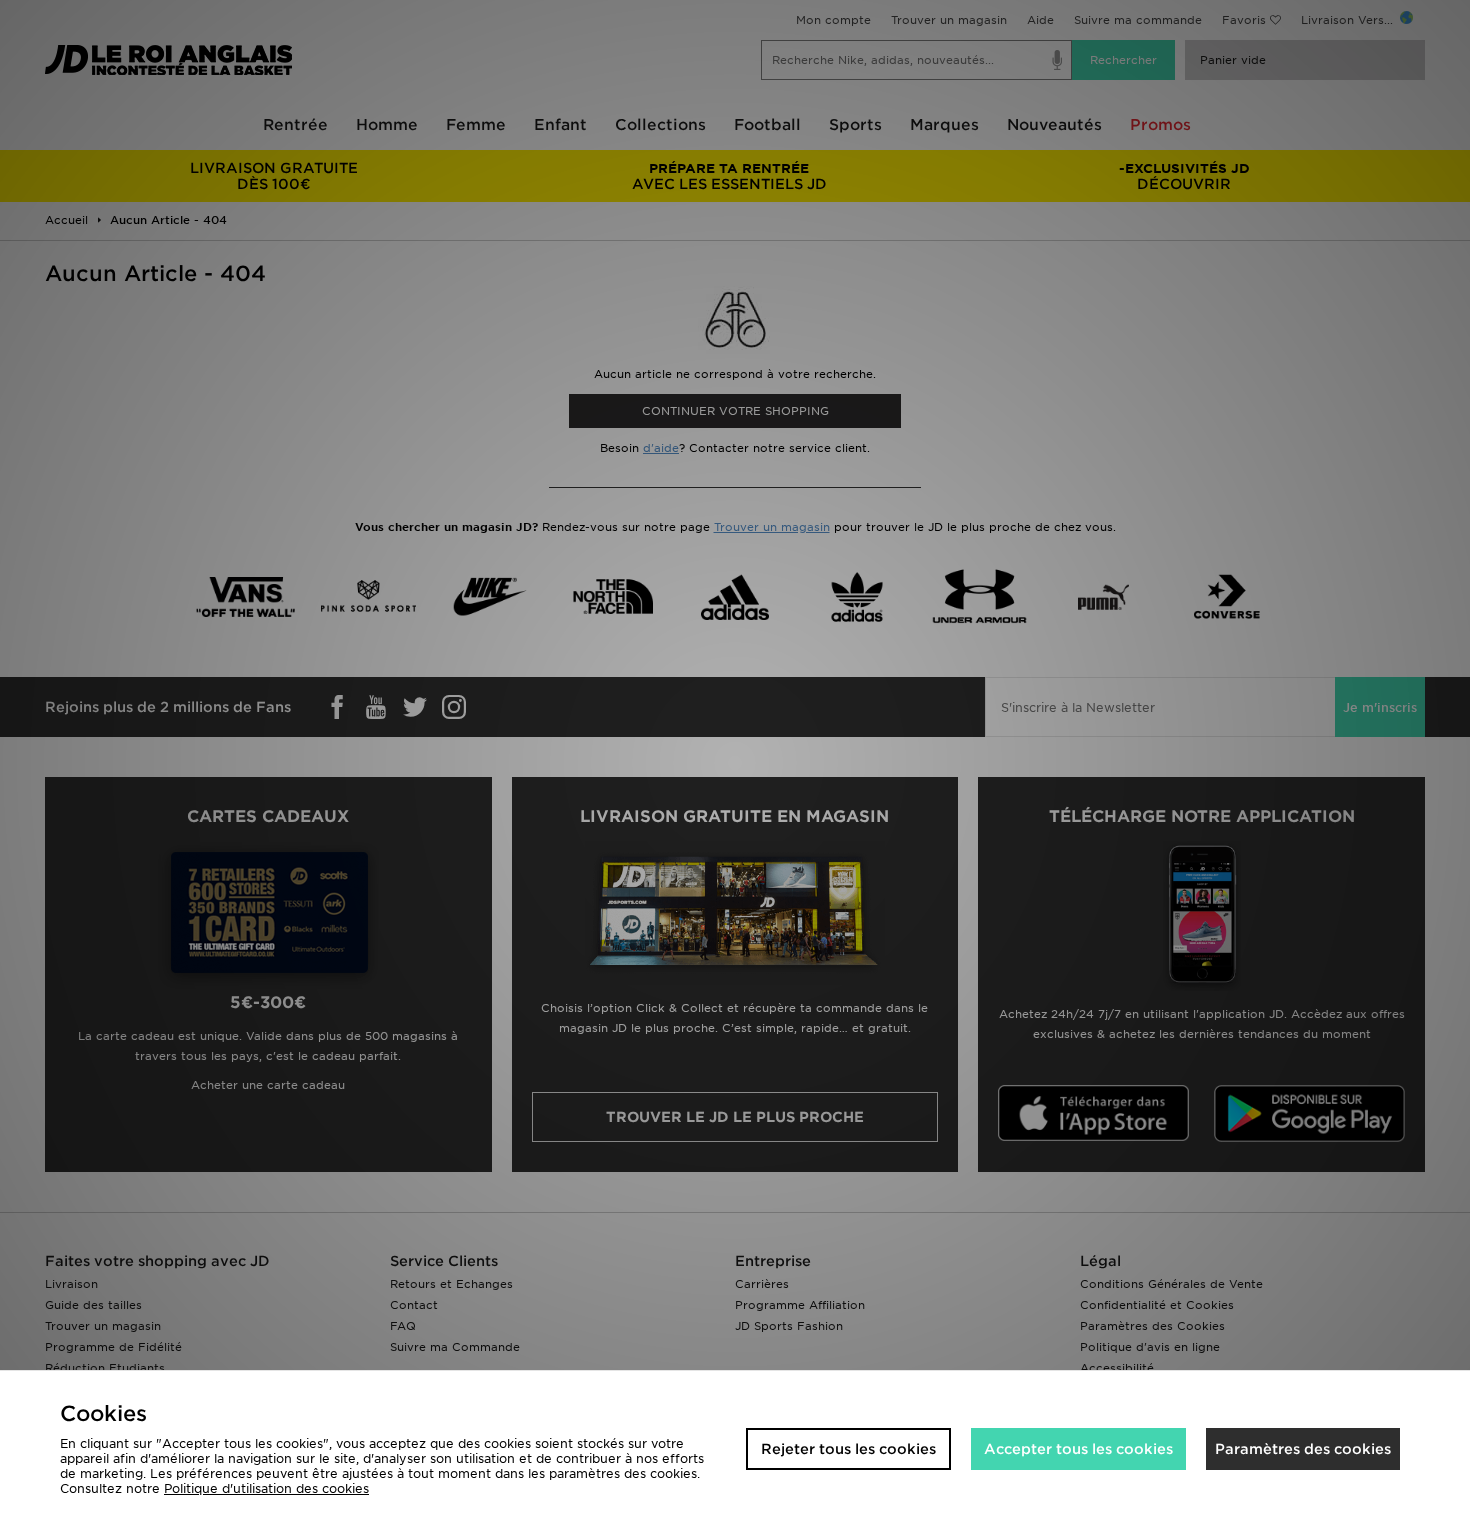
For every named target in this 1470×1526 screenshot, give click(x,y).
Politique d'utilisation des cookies (266, 1488)
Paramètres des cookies (1303, 1449)
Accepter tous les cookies (1078, 1449)
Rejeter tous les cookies (848, 1449)
